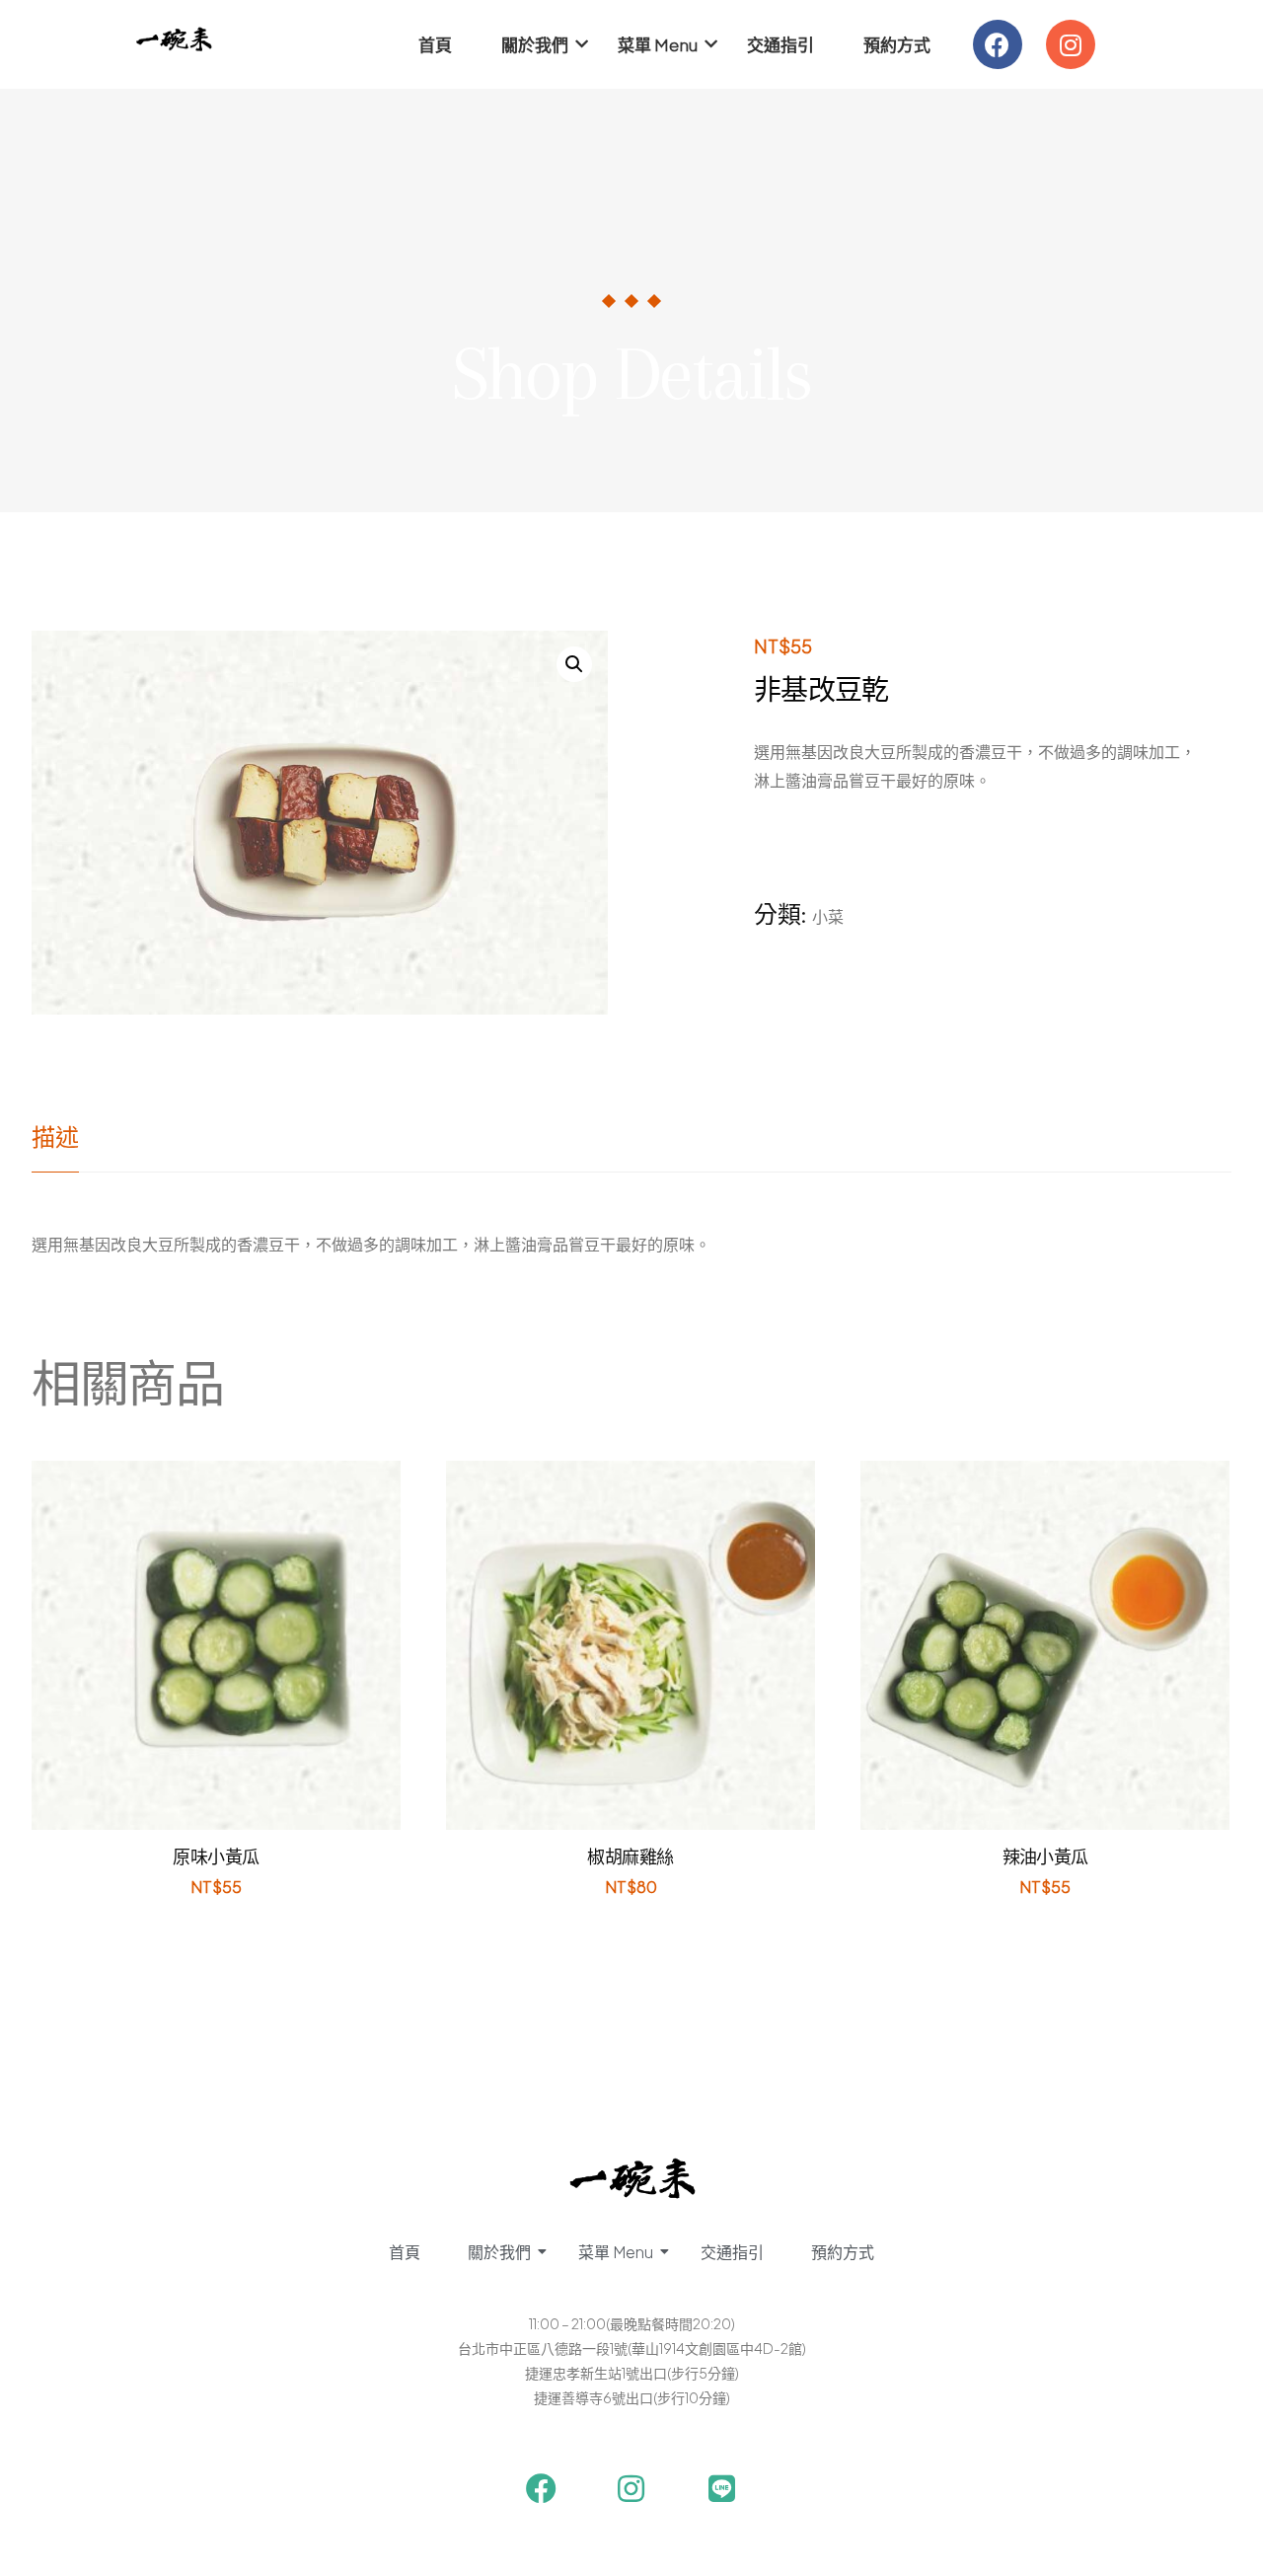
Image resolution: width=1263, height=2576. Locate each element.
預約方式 (897, 44)
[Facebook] (998, 44)
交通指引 (780, 44)
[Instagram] (1071, 44)
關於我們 (535, 44)
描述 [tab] (55, 1138)
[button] (574, 664)
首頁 (435, 44)
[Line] (722, 2489)
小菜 (828, 916)
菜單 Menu (658, 44)
